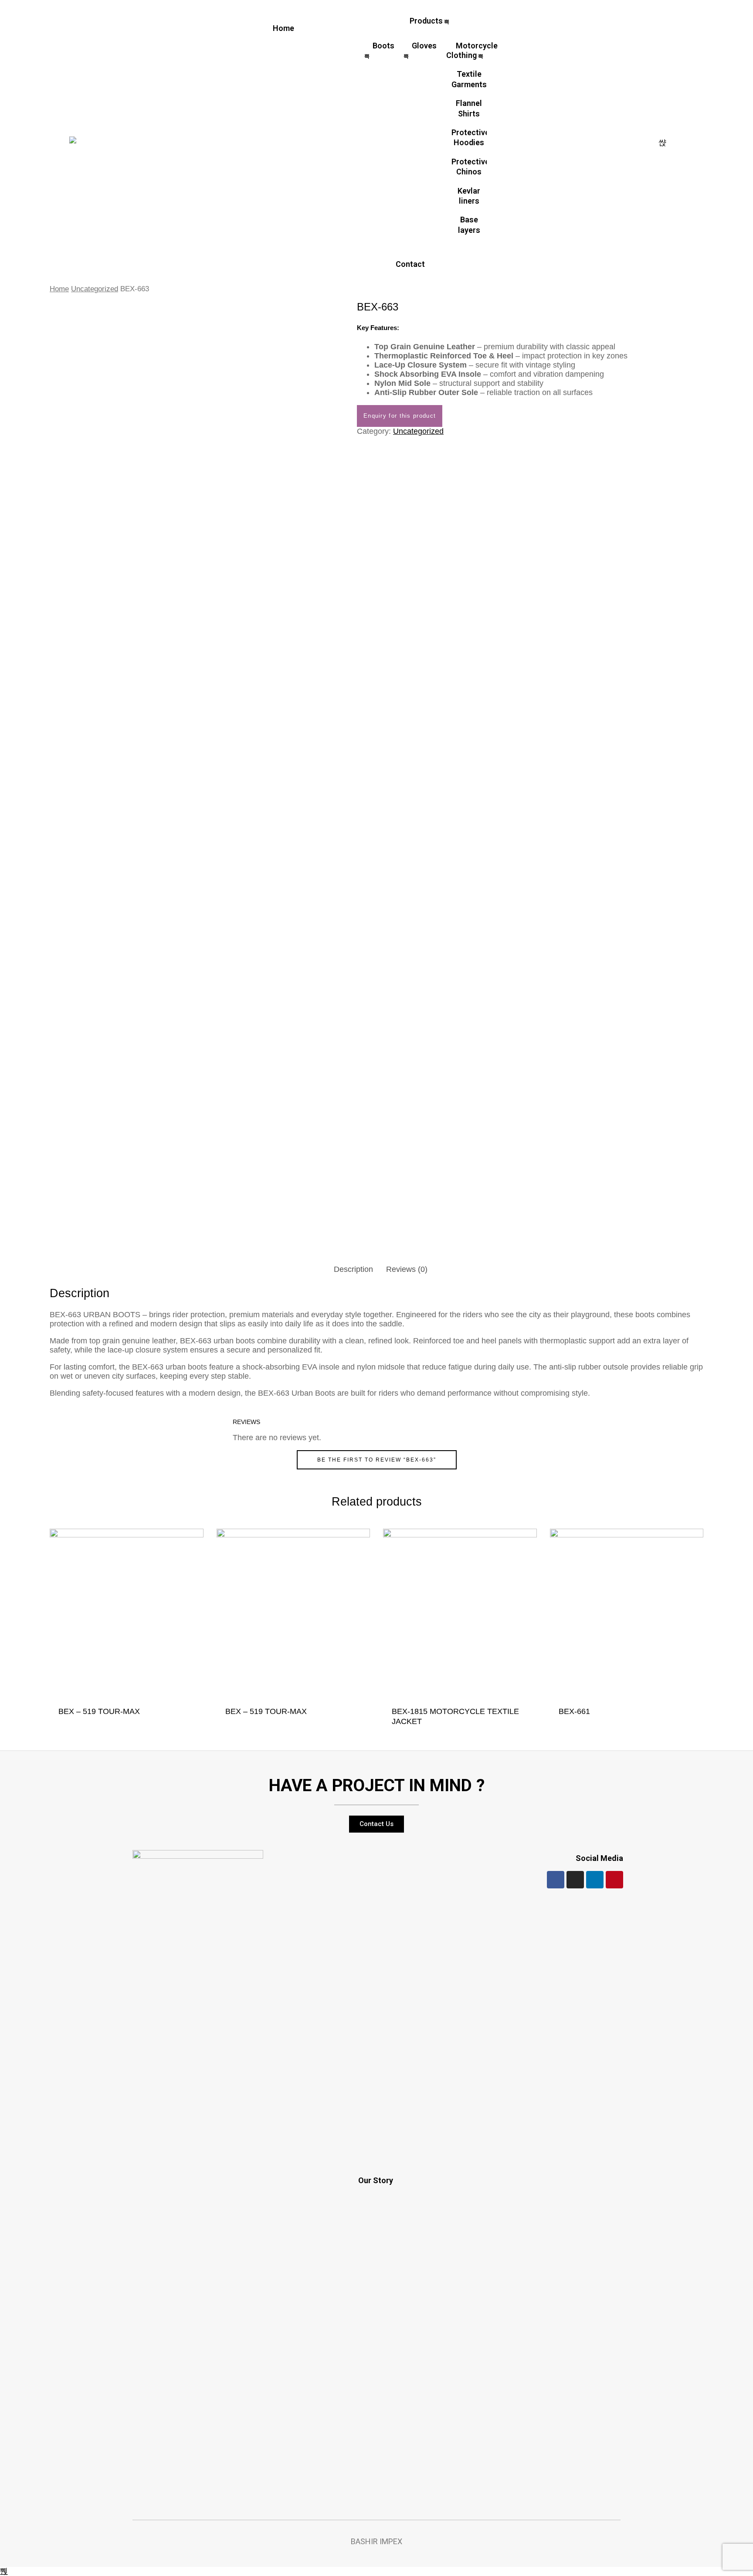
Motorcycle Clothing (472, 50)
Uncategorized (95, 289)
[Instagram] (575, 1880)
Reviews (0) (407, 1269)
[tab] (353, 1269)
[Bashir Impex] (73, 142)
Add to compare (187, 1722)
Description (353, 1269)
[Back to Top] (4, 2571)
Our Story (376, 2180)
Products (426, 21)
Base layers (469, 225)
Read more (152, 1722)
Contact (410, 264)
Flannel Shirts (469, 108)
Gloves (424, 46)
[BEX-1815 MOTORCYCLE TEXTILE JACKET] (460, 1615)
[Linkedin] (595, 1880)
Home (283, 28)
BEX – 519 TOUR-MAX (99, 1711)
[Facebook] (556, 1880)
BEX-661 (574, 1711)
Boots (383, 46)
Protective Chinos (469, 167)
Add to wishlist (170, 1722)
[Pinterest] (614, 1880)
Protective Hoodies (469, 137)
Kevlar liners (469, 196)
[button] (376, 1824)
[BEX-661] (627, 1615)
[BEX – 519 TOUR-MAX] (127, 1615)
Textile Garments (469, 79)
